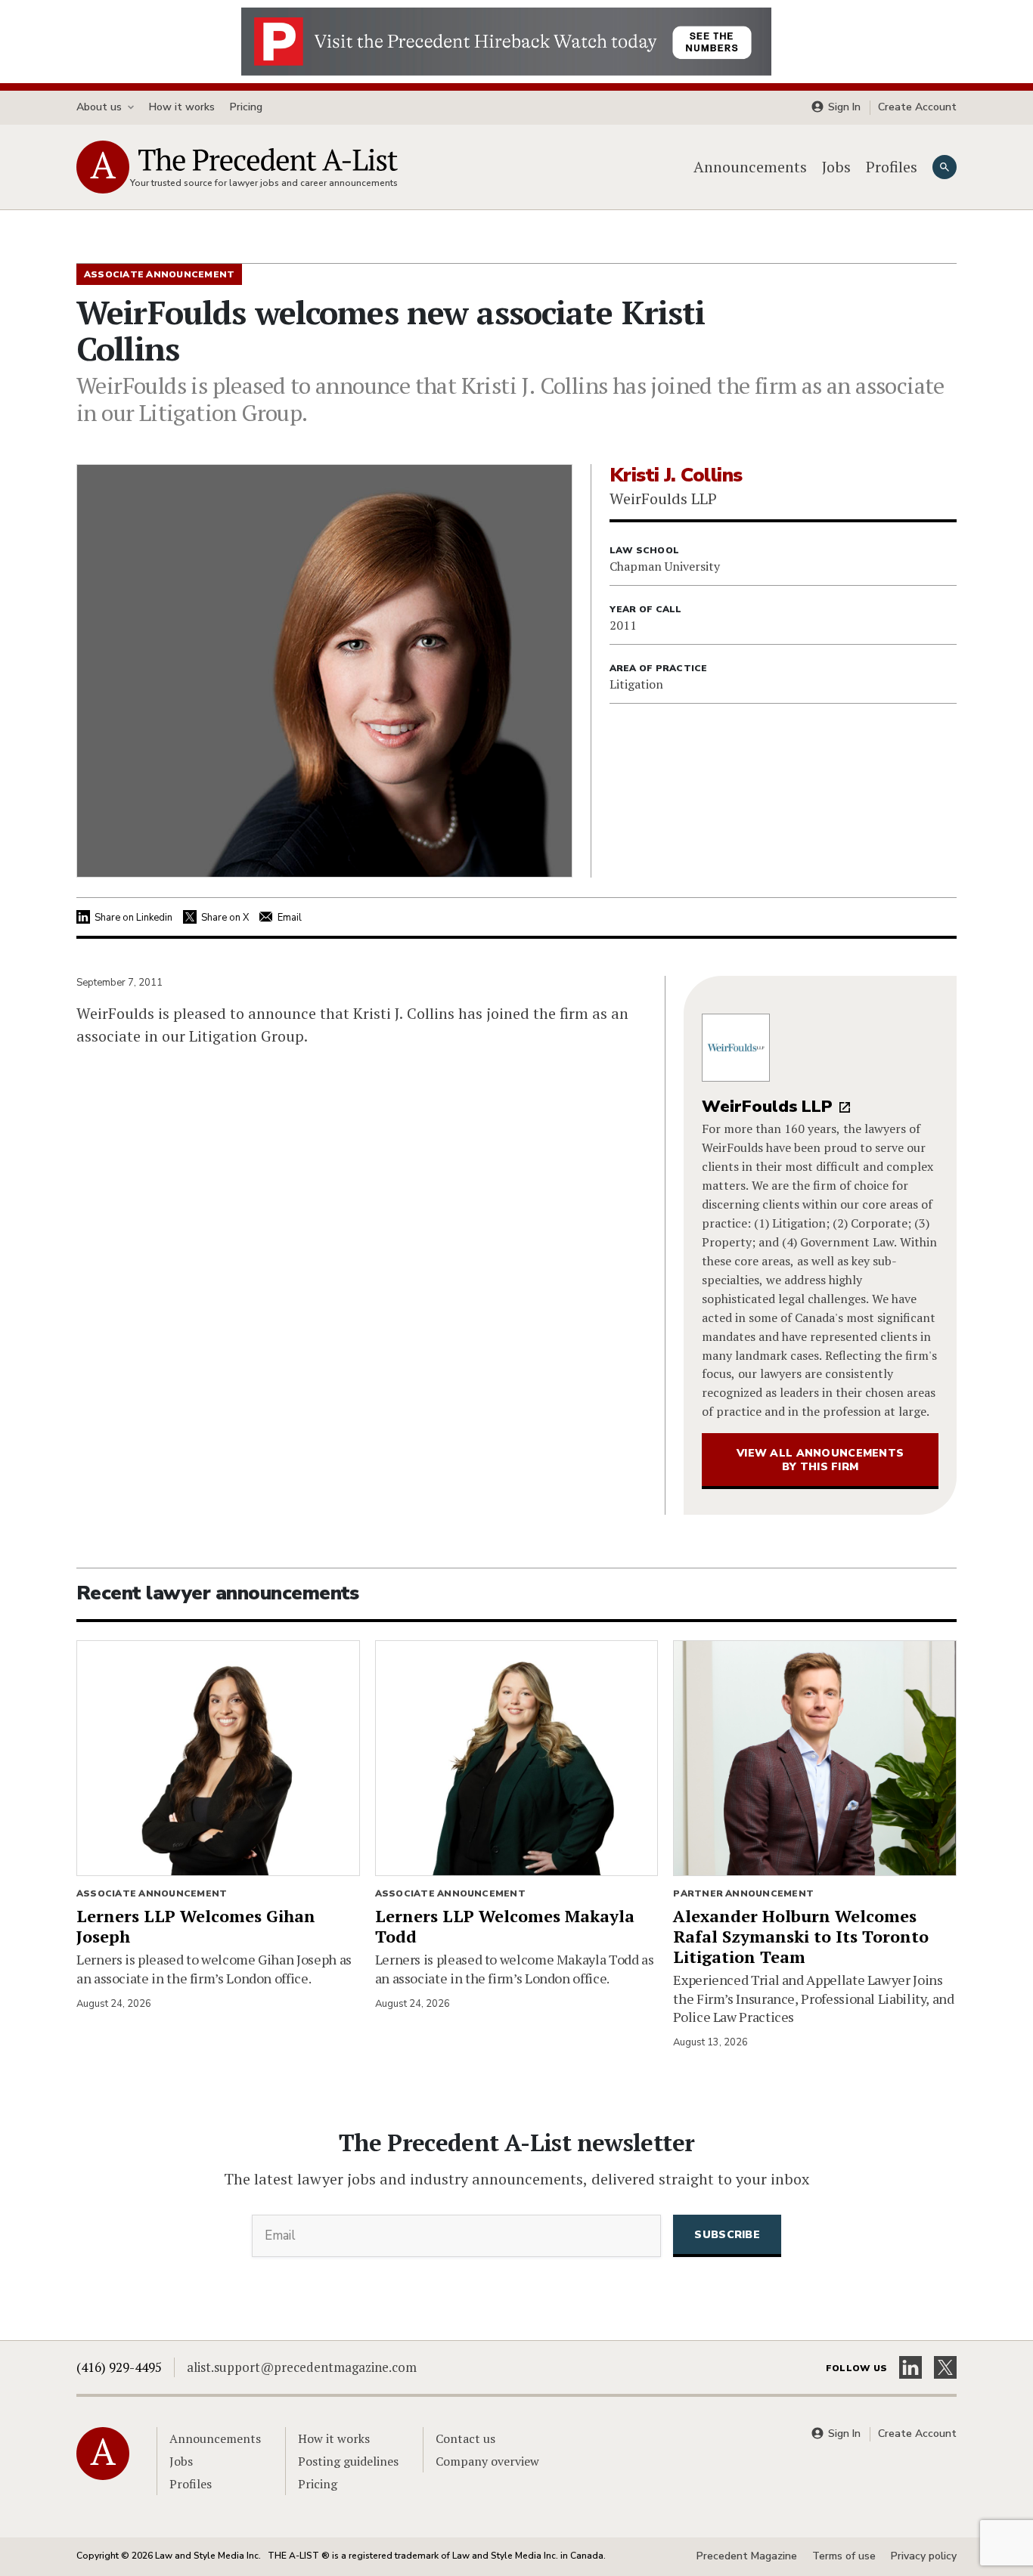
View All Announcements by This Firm (820, 1460)
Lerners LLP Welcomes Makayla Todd (505, 1926)
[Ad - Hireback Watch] (506, 40)
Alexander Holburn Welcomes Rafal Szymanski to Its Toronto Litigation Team (801, 1936)
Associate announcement (152, 1893)
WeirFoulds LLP (767, 1107)
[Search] (945, 167)
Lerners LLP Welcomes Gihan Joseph (196, 1926)
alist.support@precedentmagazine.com (302, 2367)
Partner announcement (743, 1893)
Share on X (225, 918)
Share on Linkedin (133, 918)
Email (290, 918)
